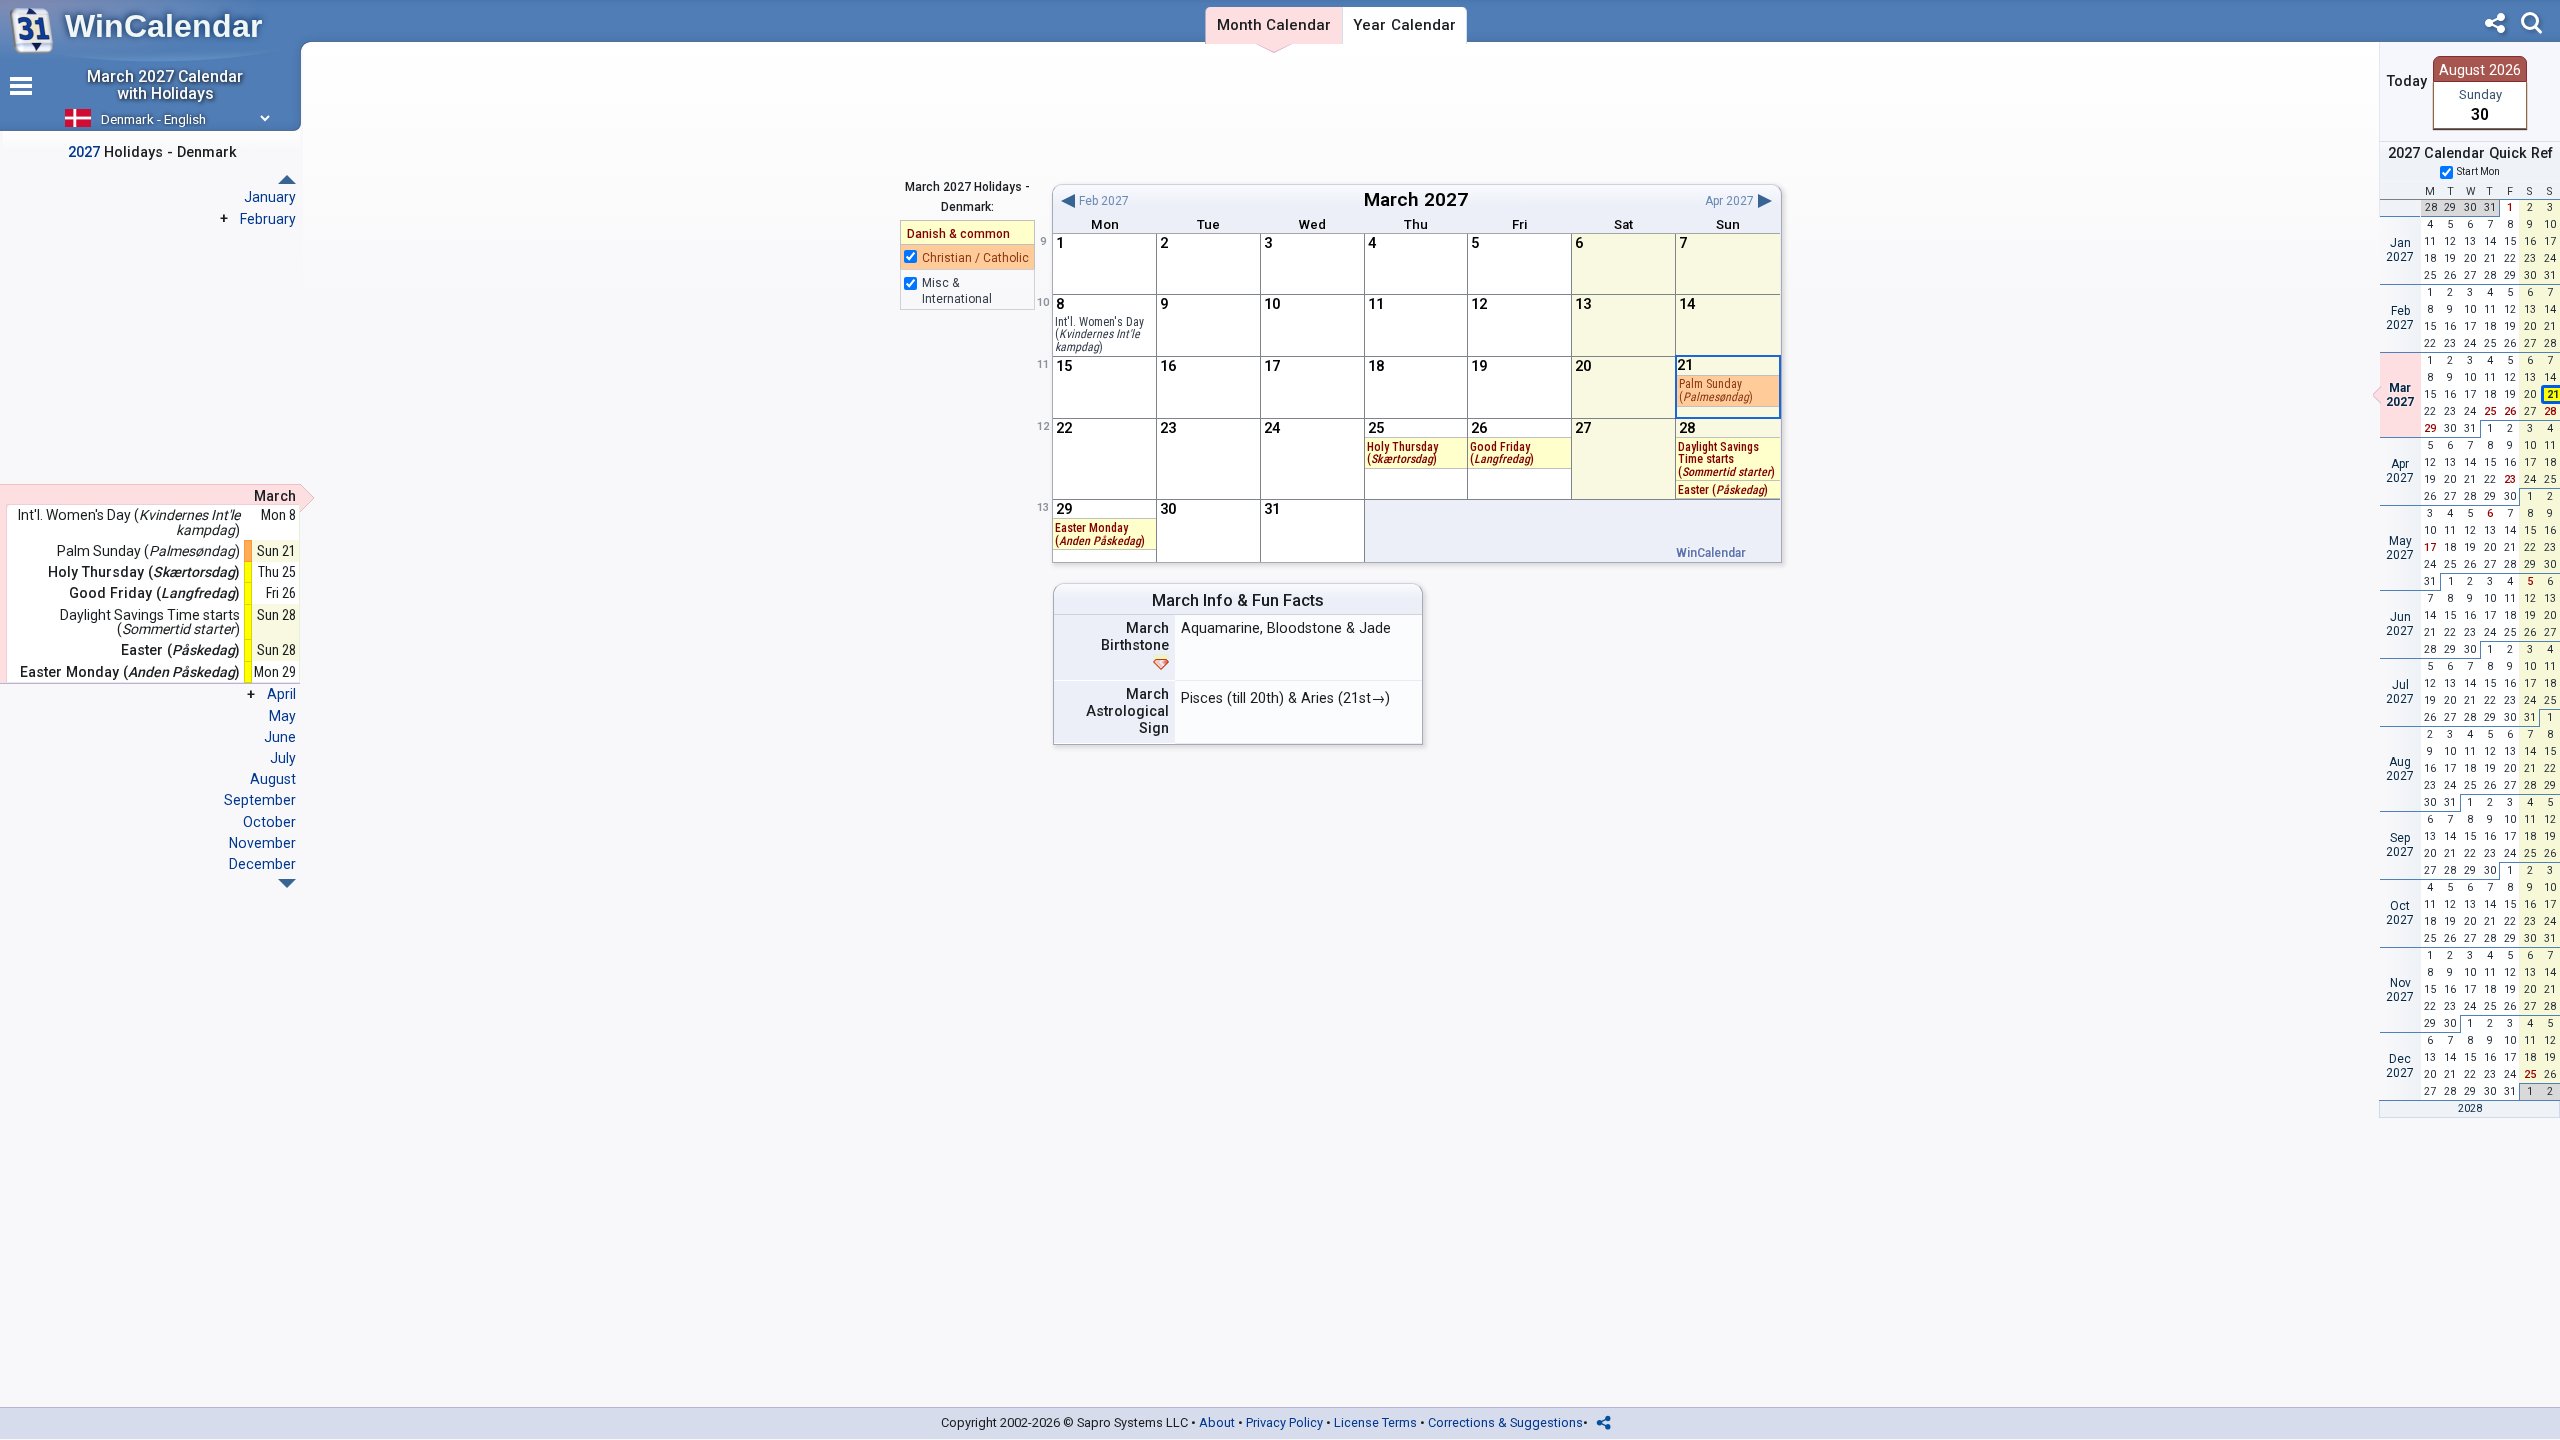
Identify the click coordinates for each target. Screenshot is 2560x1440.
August (273, 779)
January (270, 197)
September (260, 800)
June (280, 737)
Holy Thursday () (1402, 453)
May (282, 716)
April (281, 694)
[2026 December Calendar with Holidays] (287, 179)
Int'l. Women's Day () (1099, 334)
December (262, 864)
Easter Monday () (1100, 534)
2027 (1446, 199)
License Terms (1375, 1422)
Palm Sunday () (1716, 390)
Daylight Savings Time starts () (1726, 459)
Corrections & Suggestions (1505, 1422)
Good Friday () (1502, 453)
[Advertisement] (1416, 113)
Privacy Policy (1284, 1422)
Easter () (1723, 490)
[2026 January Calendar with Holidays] (287, 883)
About (1217, 1422)
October (269, 822)
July (283, 758)
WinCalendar (163, 26)
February (268, 219)
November (262, 843)
